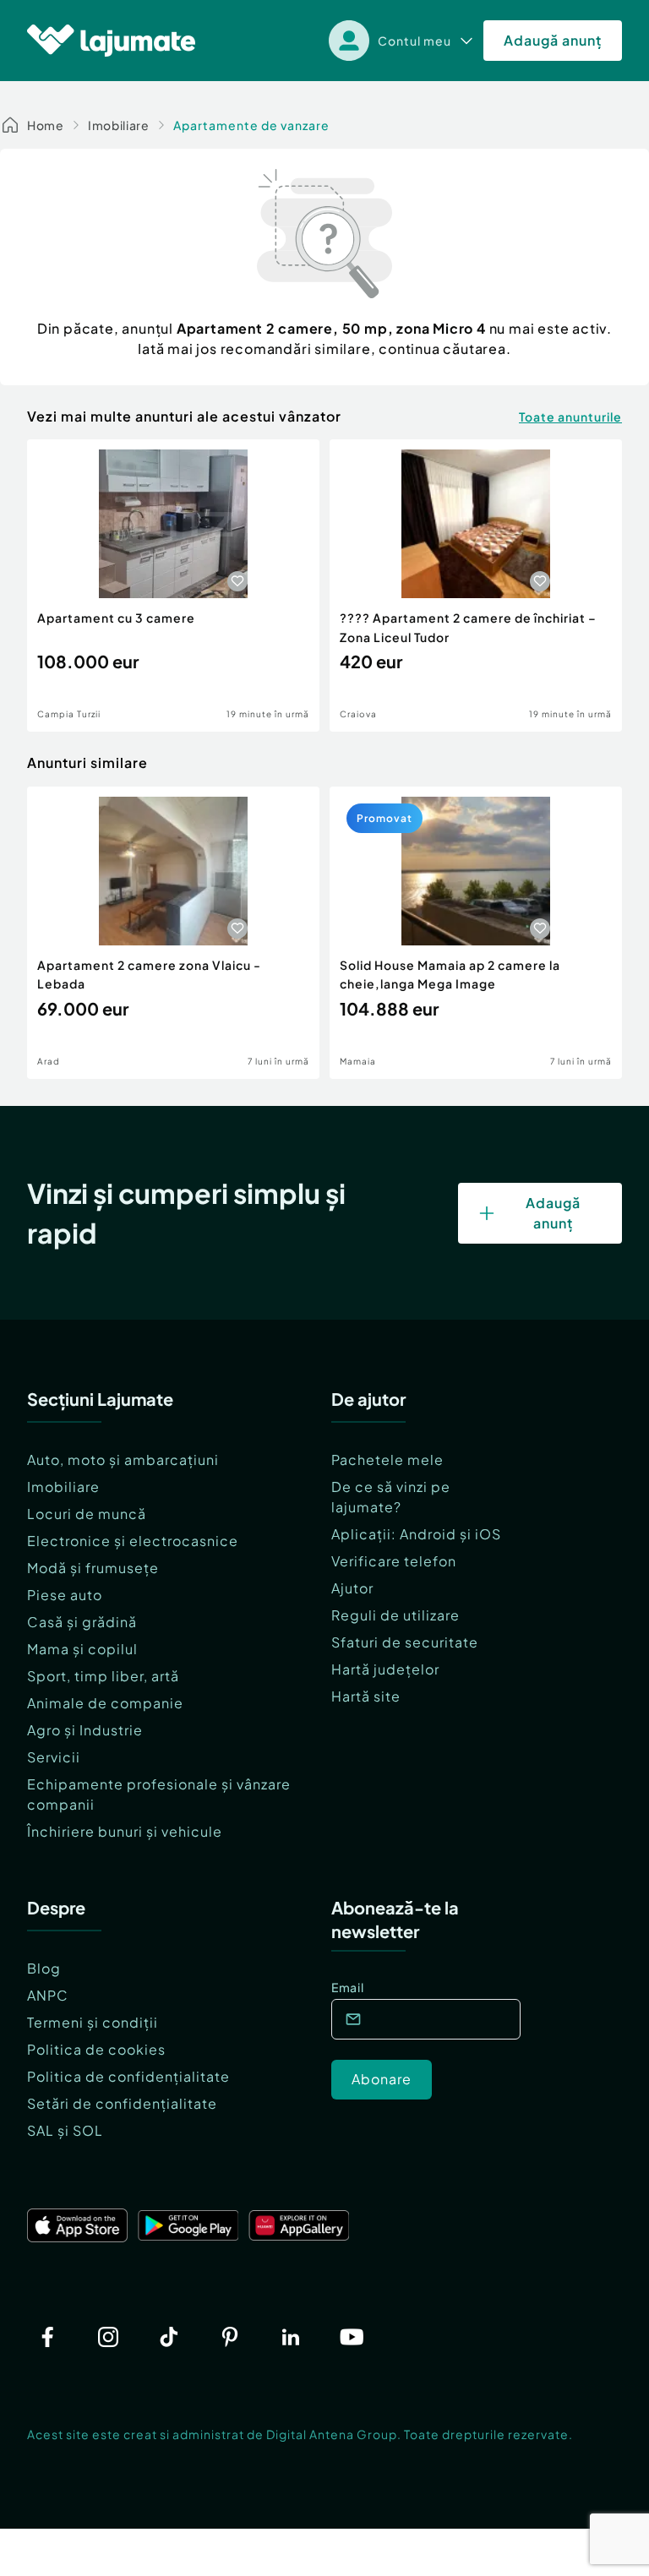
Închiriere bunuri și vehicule (125, 1831)
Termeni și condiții (93, 2022)
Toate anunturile (570, 417)
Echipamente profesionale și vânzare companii (159, 1794)
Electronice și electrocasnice (133, 1541)
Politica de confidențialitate (128, 2076)
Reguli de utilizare (395, 1615)
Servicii (54, 1757)
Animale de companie (105, 1703)
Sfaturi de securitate (405, 1642)
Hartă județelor (385, 1669)
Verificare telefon (394, 1561)
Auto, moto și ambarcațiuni (123, 1460)
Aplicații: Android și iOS (416, 1534)
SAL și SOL (65, 2130)
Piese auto (65, 1595)
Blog (44, 1968)
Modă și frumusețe (93, 1568)
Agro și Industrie (85, 1730)
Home (46, 125)
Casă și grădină (82, 1622)
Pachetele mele (387, 1460)
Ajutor (352, 1588)
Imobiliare (119, 125)
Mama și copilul (82, 1649)
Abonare (382, 2079)
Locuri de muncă (87, 1514)
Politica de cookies (96, 2049)
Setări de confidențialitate (122, 2103)
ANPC (48, 1995)
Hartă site (366, 1696)
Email (348, 1987)
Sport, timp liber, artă (103, 1676)
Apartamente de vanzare (251, 125)
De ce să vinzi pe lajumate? (391, 1497)
